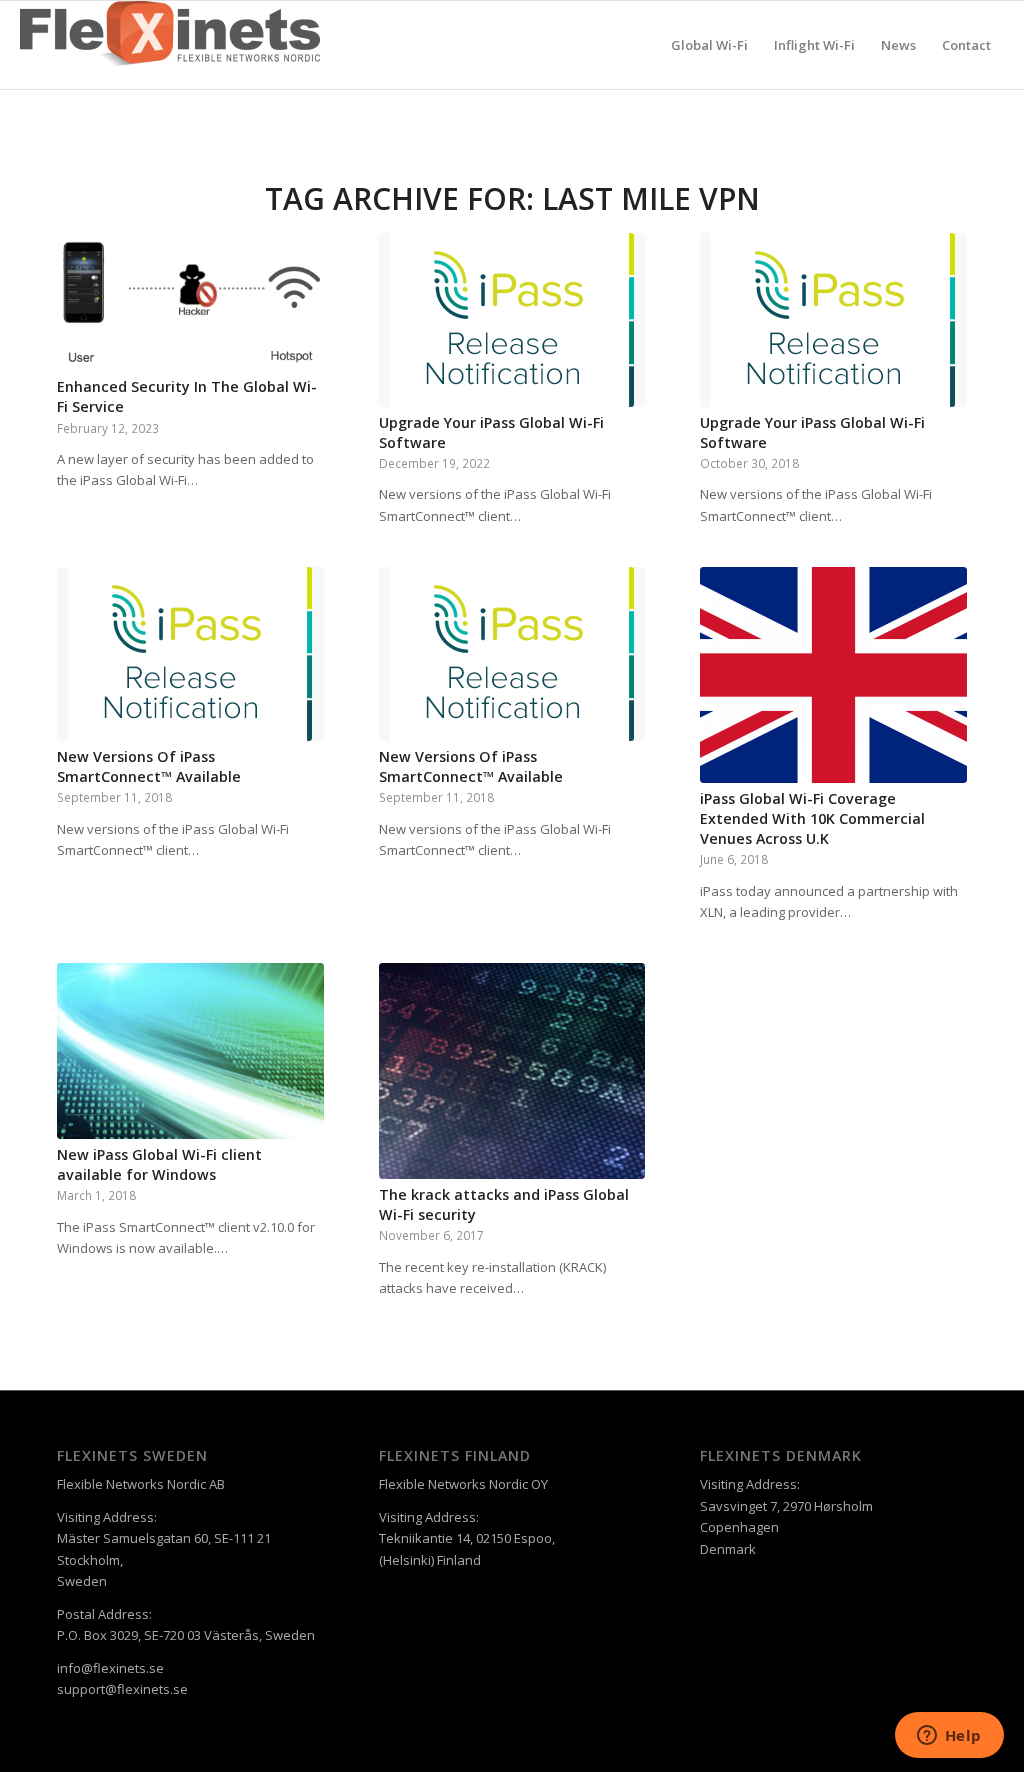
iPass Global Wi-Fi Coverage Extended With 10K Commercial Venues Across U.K (812, 818)
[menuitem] (709, 45)
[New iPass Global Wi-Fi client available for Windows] (190, 1051)
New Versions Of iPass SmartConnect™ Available (149, 766)
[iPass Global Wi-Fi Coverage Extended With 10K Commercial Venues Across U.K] (833, 675)
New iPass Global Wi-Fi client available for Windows (159, 1164)
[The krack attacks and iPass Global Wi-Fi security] (512, 1071)
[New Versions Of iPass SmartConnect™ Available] (190, 654)
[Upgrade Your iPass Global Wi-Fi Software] (512, 320)
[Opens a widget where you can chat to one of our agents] (949, 1737)
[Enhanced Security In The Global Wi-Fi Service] (190, 302)
